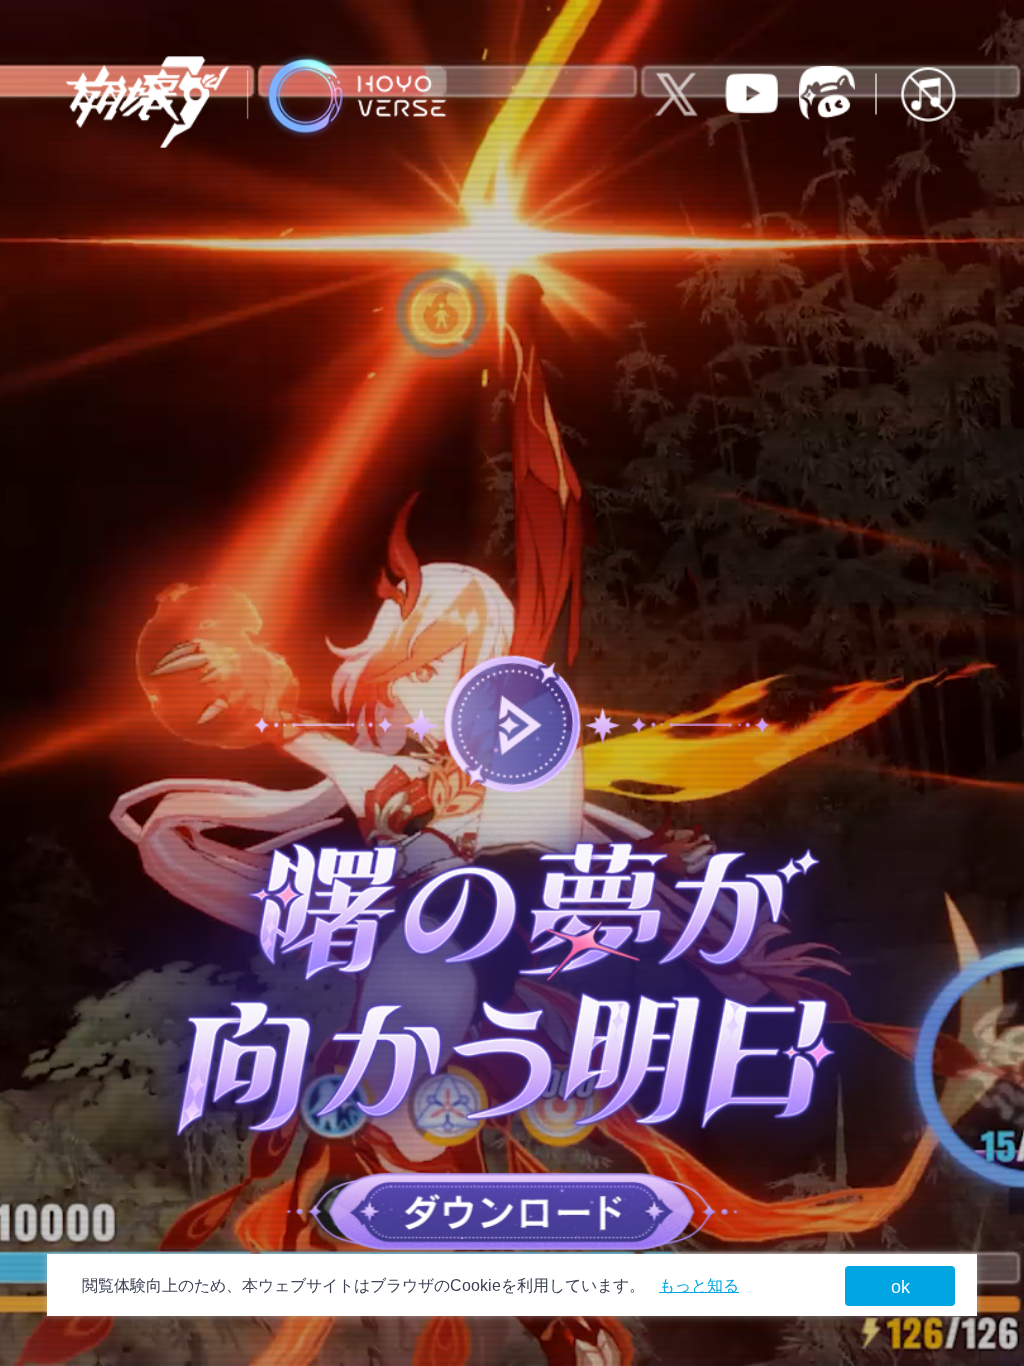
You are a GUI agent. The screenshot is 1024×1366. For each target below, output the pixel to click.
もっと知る (699, 1285)
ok (900, 1287)
